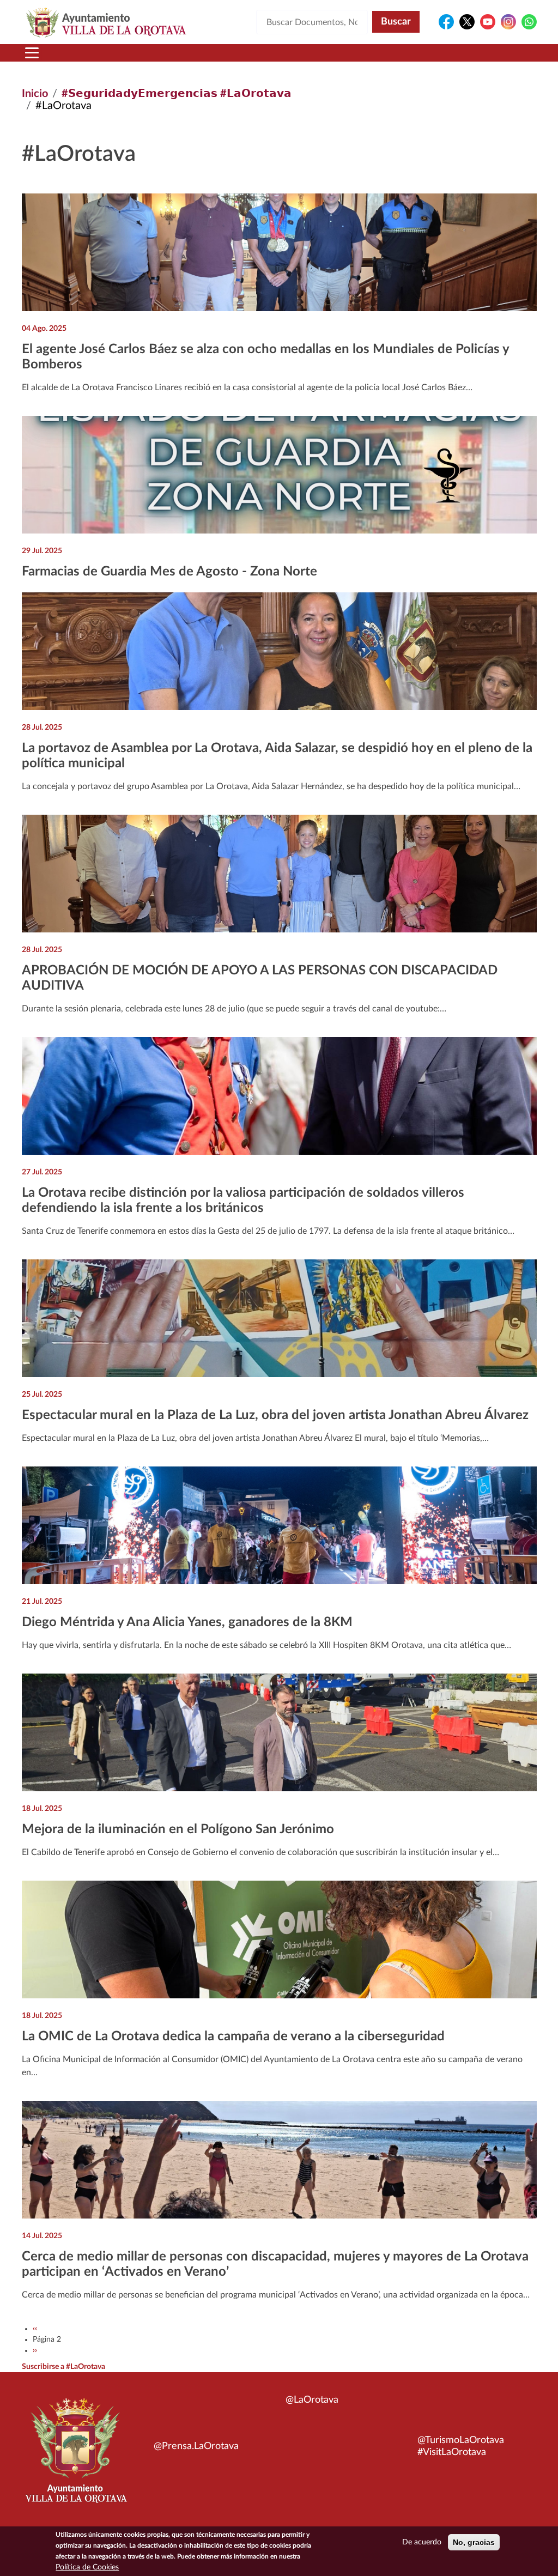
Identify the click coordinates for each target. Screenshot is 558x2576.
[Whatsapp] (529, 22)
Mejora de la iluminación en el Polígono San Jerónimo (178, 1829)
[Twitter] (467, 22)
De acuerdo (422, 2542)
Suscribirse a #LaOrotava (63, 2367)
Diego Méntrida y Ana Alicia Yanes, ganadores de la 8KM (187, 1622)
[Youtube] (488, 22)
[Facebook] (446, 22)
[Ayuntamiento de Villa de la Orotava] (75, 2457)
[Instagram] (508, 22)
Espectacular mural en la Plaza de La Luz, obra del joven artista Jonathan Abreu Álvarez (275, 1415)
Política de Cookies (87, 2567)
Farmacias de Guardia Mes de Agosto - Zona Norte (169, 572)
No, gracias (474, 2542)
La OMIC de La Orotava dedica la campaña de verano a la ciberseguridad (233, 2036)
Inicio (35, 94)
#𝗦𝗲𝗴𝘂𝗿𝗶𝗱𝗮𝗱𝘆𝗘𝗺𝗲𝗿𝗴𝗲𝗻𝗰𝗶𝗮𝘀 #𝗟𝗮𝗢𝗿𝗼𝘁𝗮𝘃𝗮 (177, 94)
